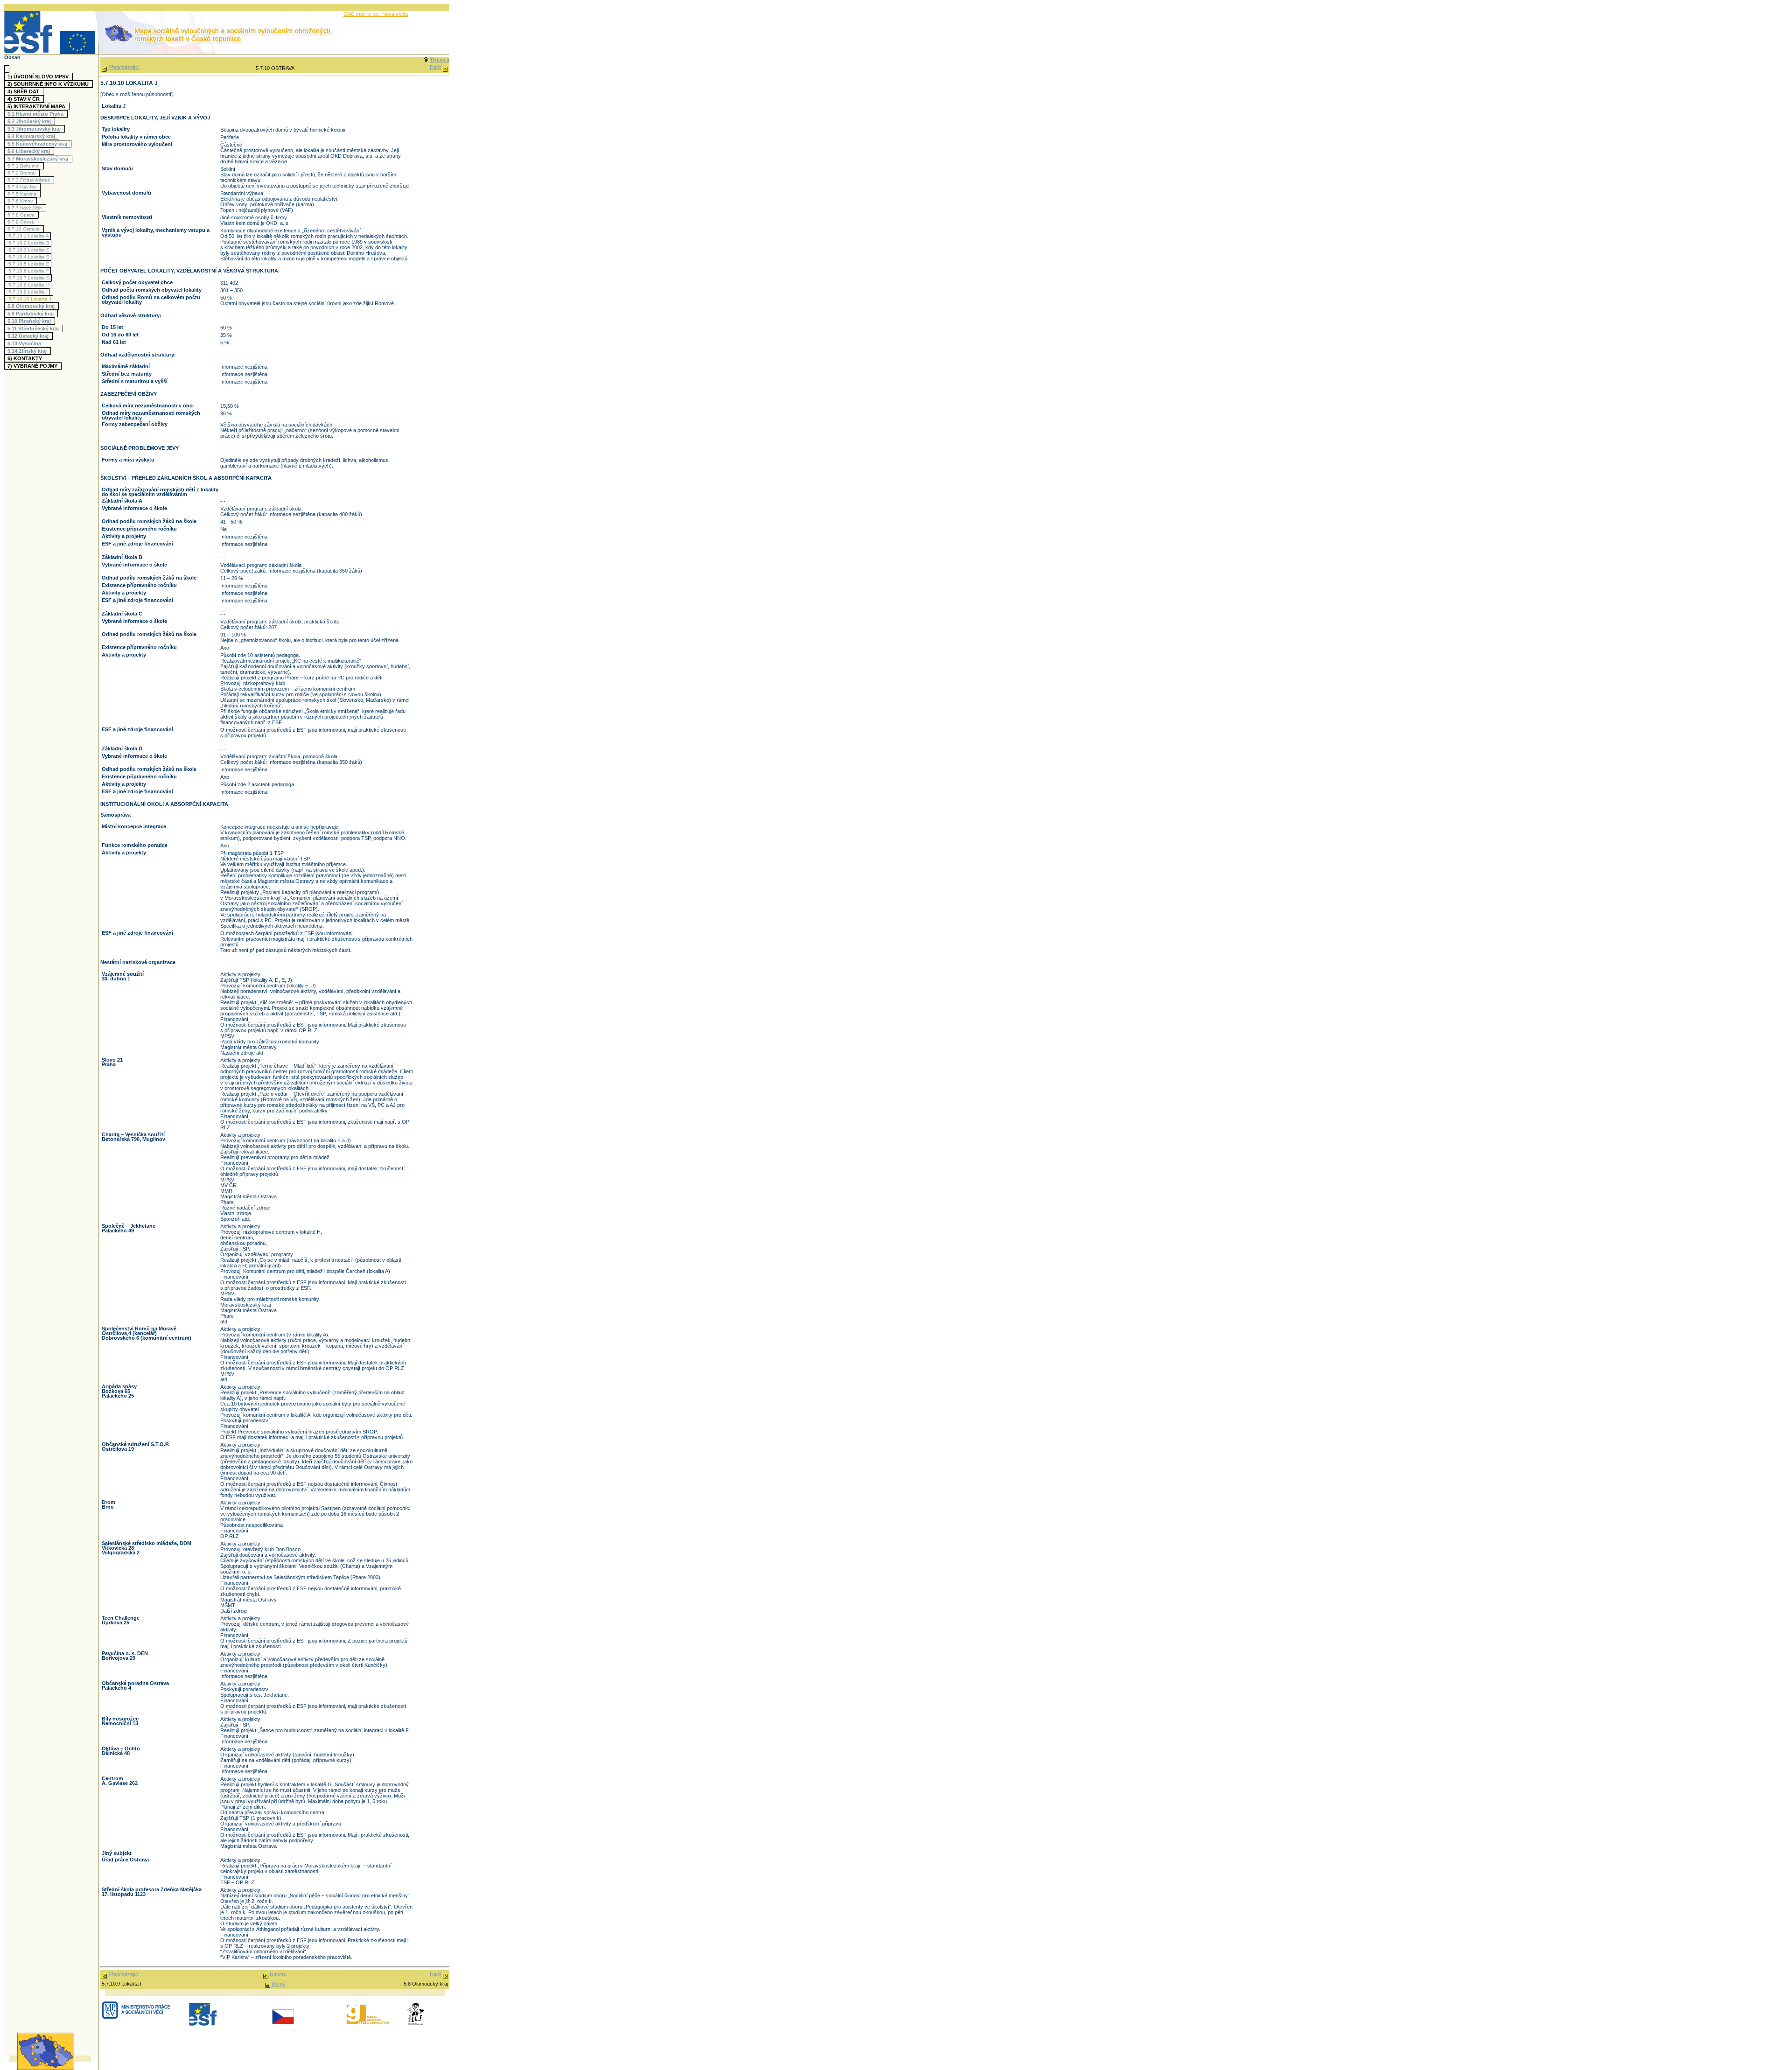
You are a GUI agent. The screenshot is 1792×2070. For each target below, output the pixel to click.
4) (24, 99)
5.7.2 (21, 173)
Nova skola (395, 14)
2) (48, 84)
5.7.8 (21, 215)
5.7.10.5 (29, 264)
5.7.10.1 (29, 236)
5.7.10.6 (29, 271)
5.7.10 (24, 229)
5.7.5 (22, 194)
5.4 (31, 136)
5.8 (31, 306)
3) (23, 91)
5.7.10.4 (29, 257)
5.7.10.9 (28, 292)
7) (32, 366)
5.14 (27, 351)
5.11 (33, 329)
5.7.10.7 (29, 278)
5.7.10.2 (29, 243)
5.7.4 (22, 187)
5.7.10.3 (29, 250)
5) (36, 106)
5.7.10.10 (30, 299)
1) (38, 77)
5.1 (35, 114)
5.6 (29, 151)
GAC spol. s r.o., (363, 14)
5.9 (31, 314)
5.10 (29, 321)
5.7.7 (25, 208)
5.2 (29, 121)
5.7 (38, 159)
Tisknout (440, 60)
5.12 (28, 336)
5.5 (37, 144)
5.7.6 (20, 201)
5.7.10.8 (29, 285)
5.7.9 (21, 222)
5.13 (24, 343)
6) (25, 358)
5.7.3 (29, 180)
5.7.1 (24, 166)
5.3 (34, 129)
